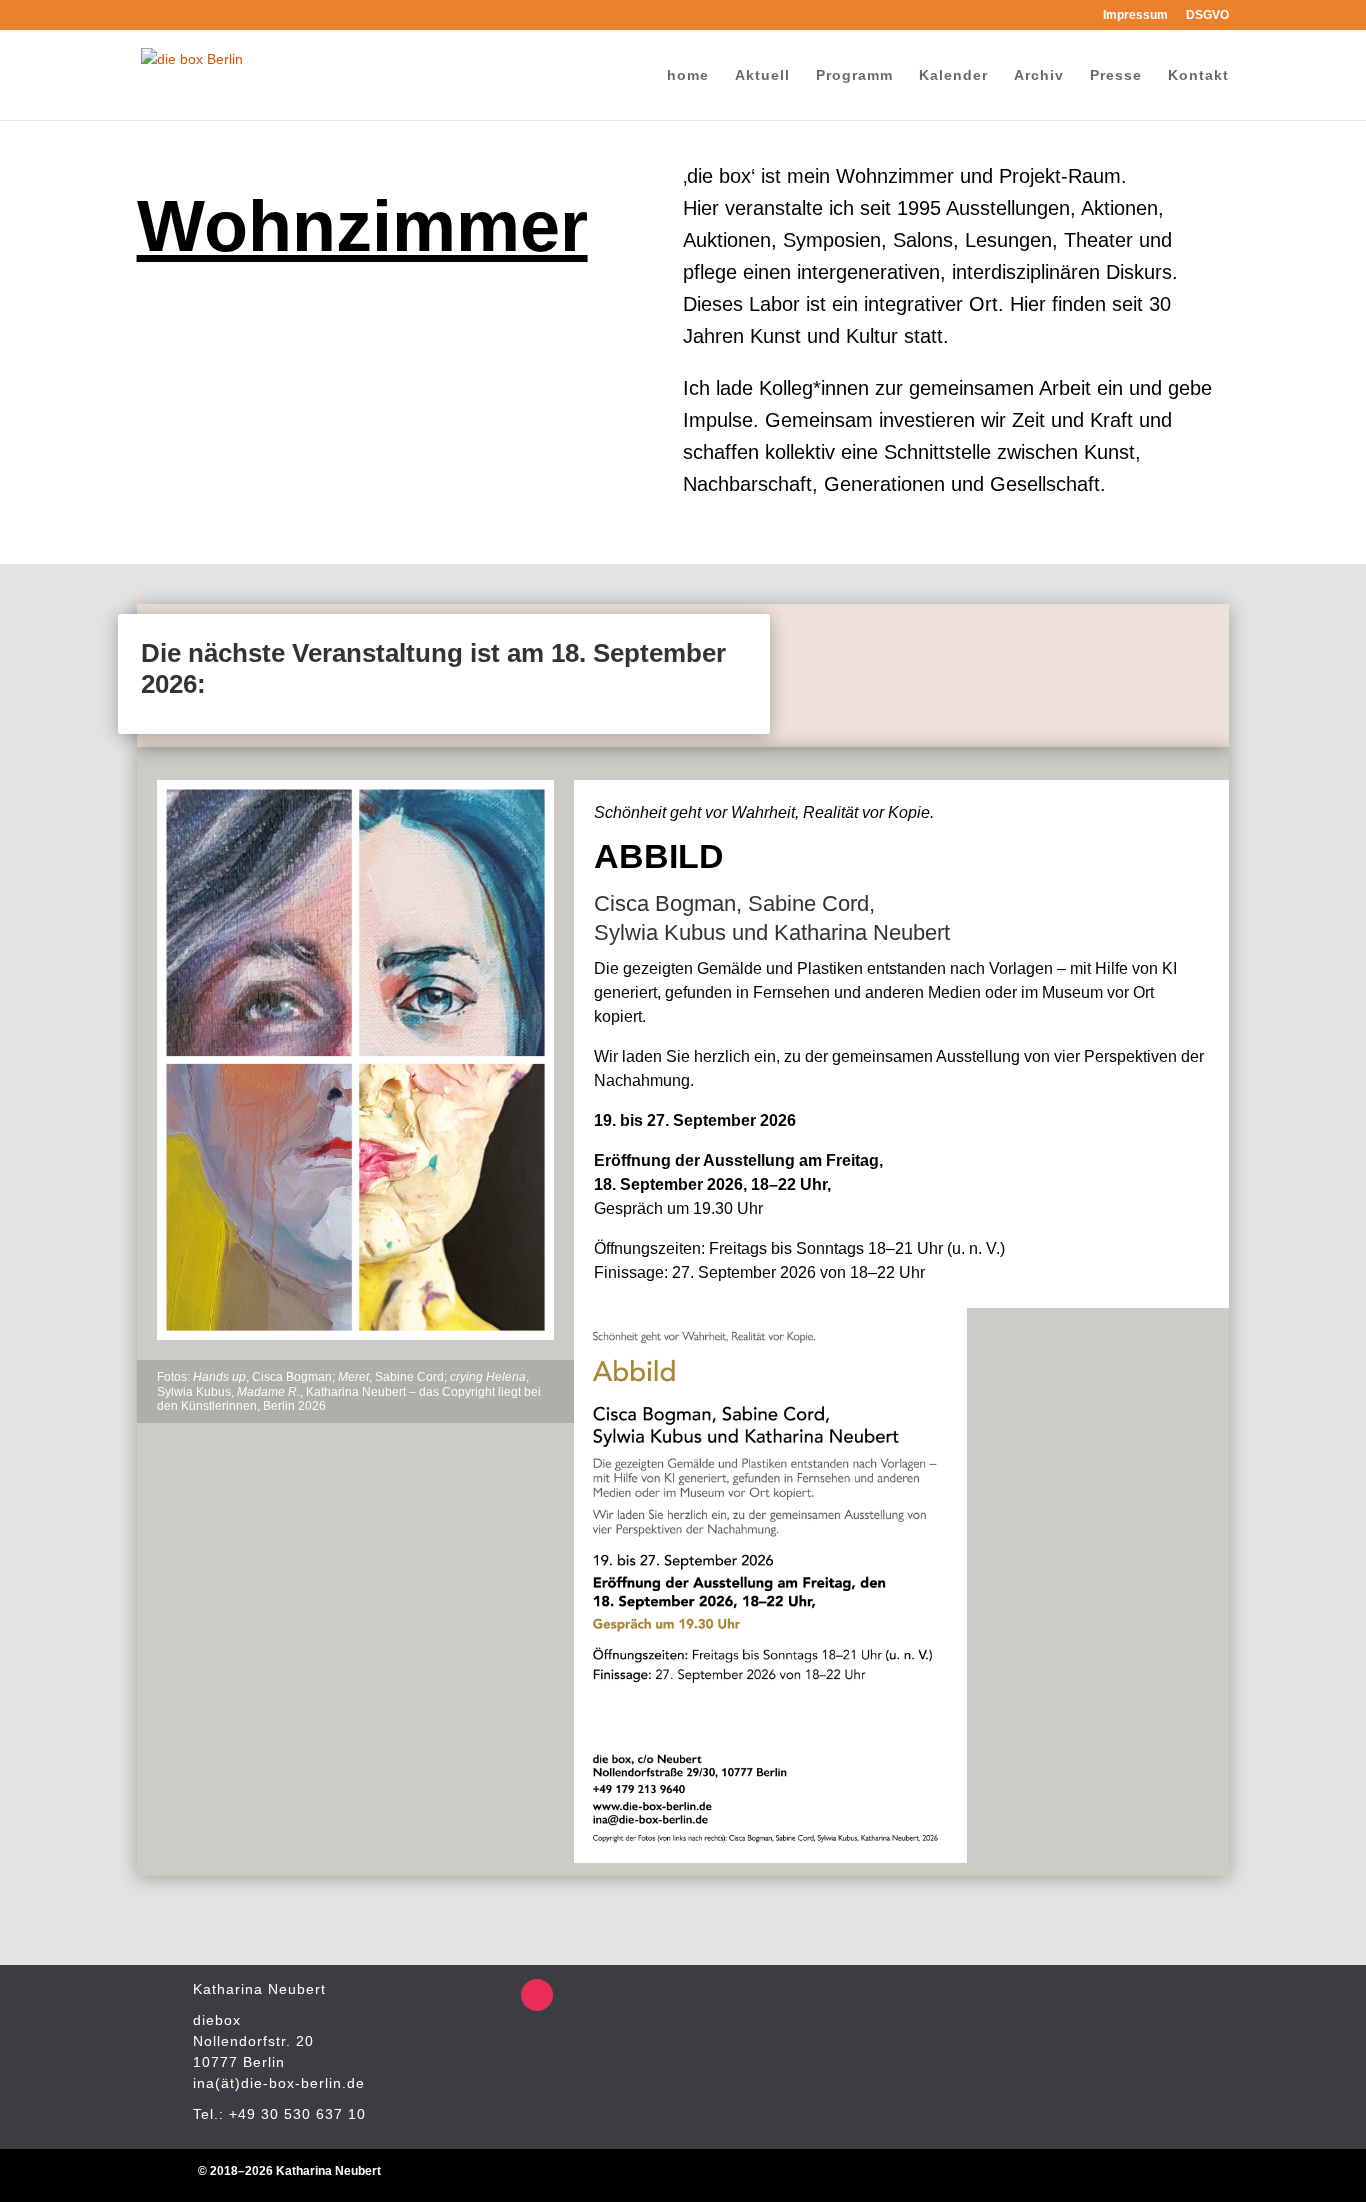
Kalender (953, 75)
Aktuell (762, 75)
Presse (1116, 75)
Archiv (1039, 75)
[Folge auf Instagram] (537, 1995)
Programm (854, 75)
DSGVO (1207, 15)
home (688, 75)
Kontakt (1198, 75)
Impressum (1135, 15)
